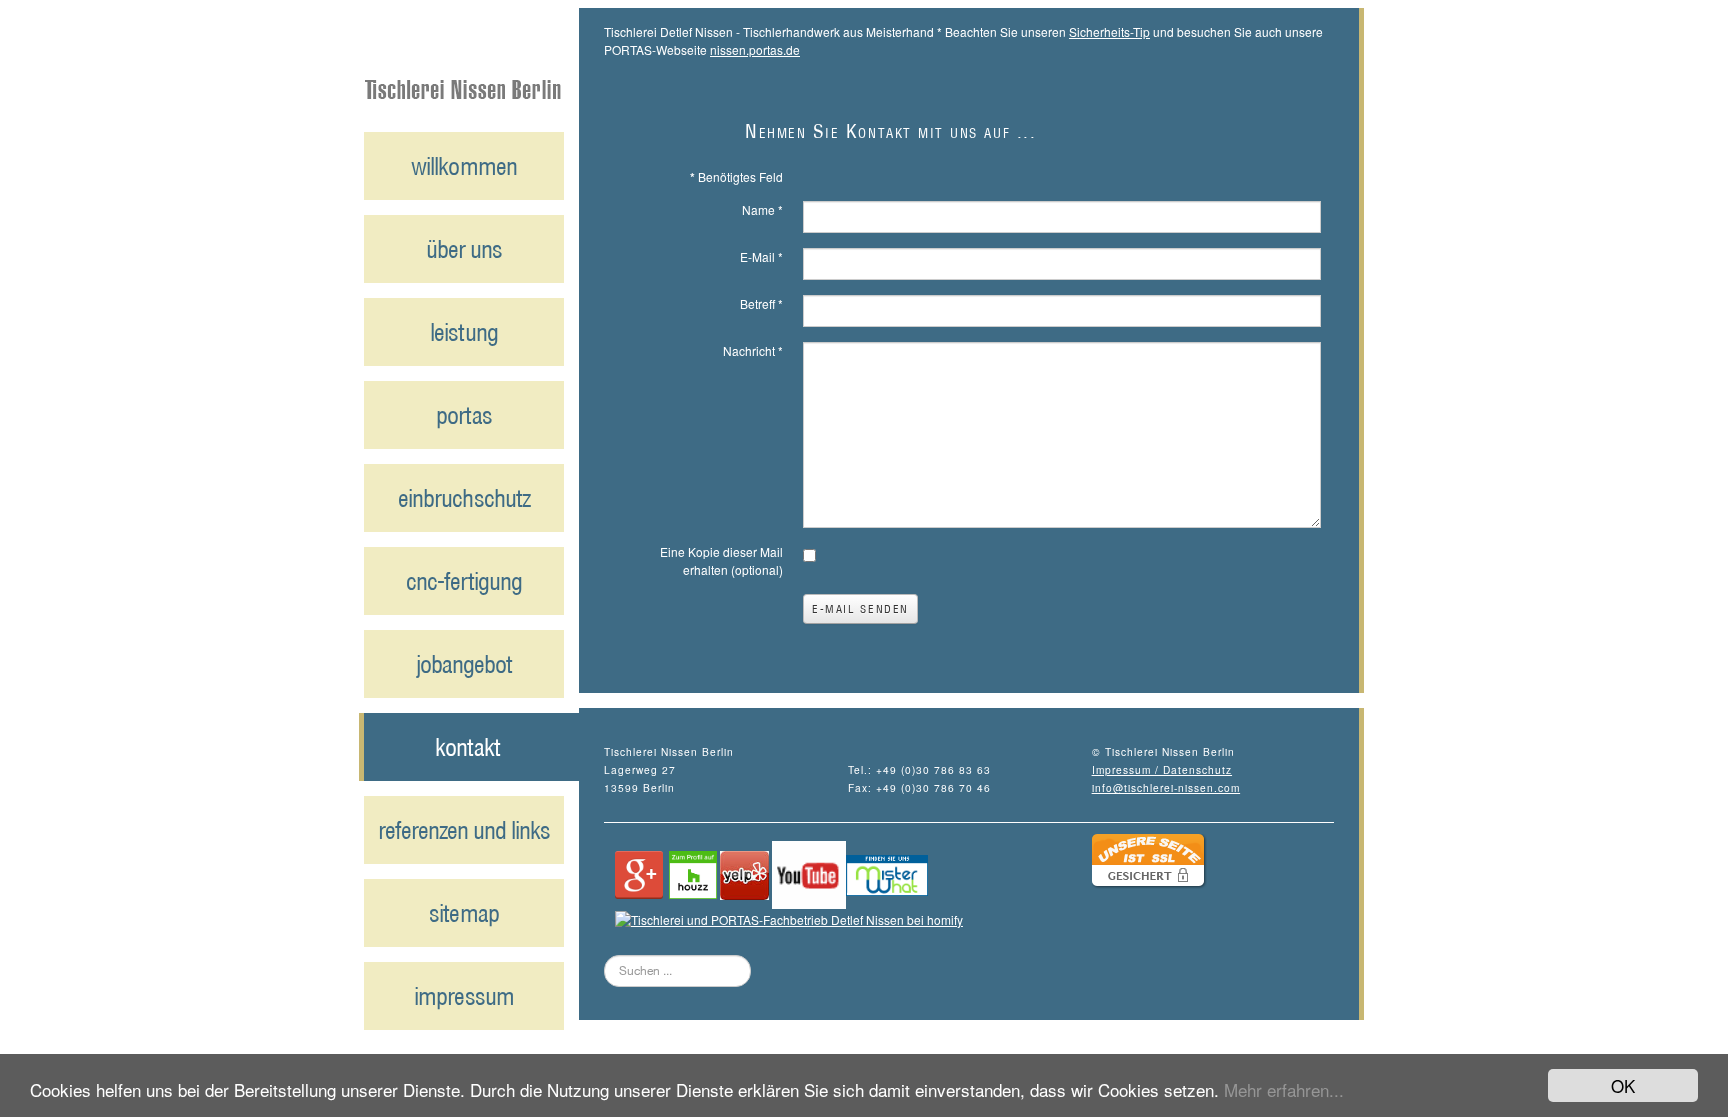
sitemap (463, 913)
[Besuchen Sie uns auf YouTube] (809, 872)
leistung (463, 332)
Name (762, 209)
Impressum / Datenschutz (1162, 769)
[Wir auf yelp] (744, 872)
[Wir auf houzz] (693, 872)
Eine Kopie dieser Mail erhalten (721, 560)
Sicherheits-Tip (1109, 31)
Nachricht (753, 350)
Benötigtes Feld (736, 176)
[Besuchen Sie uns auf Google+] (639, 872)
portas (463, 415)
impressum (463, 996)
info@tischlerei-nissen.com (1166, 787)
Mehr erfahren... (1284, 1089)
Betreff (761, 303)
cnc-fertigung (464, 581)
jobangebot (464, 664)
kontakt (467, 747)
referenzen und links (464, 830)
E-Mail (761, 256)
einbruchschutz (464, 498)
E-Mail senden (860, 609)
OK (1623, 1085)
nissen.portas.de (755, 49)
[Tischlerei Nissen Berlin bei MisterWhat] (887, 872)
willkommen (463, 166)
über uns (464, 249)
